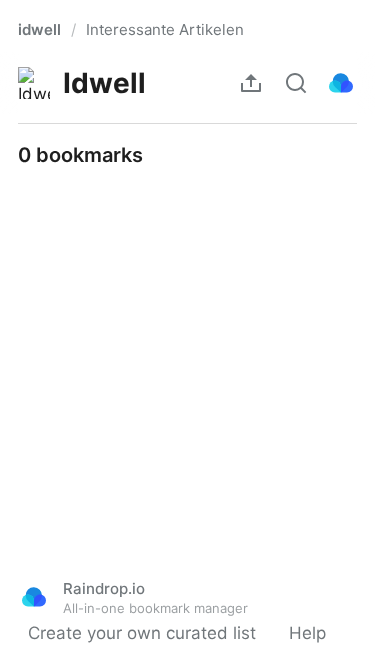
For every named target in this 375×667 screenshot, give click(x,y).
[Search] (296, 83)
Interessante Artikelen (165, 29)
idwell (39, 29)
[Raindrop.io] (341, 83)
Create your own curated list (142, 633)
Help (307, 633)
